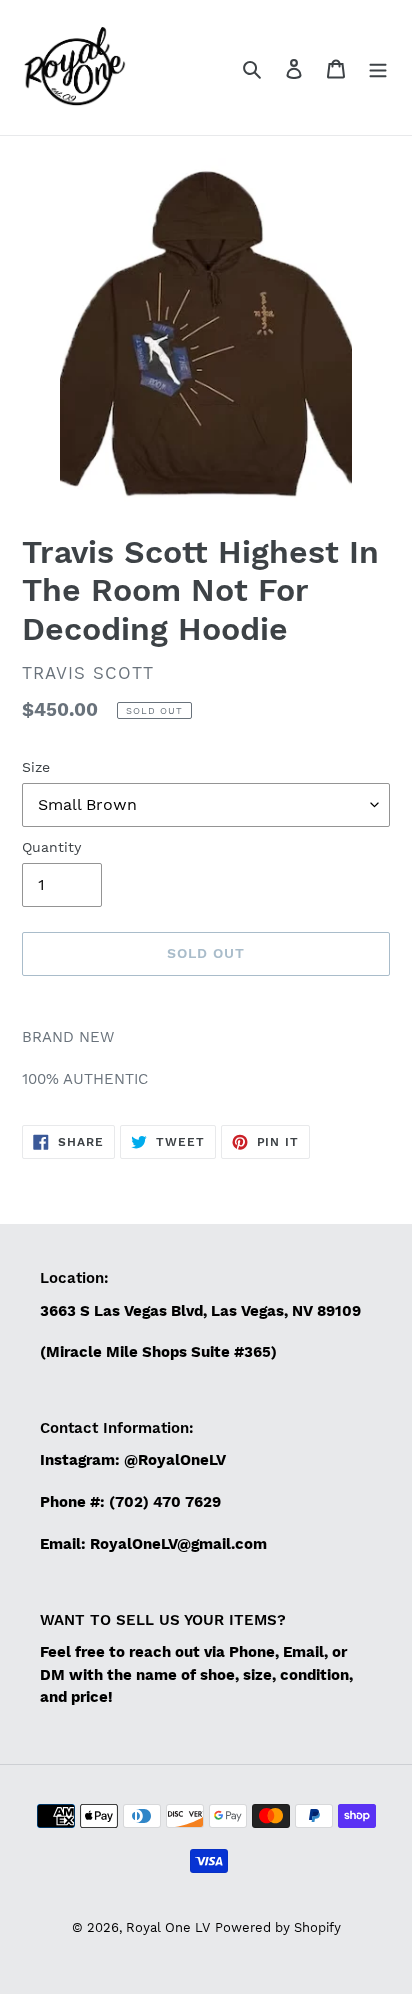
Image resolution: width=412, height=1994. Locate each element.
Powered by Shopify (278, 1927)
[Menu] (378, 68)
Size (36, 767)
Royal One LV (168, 1927)
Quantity (51, 847)
